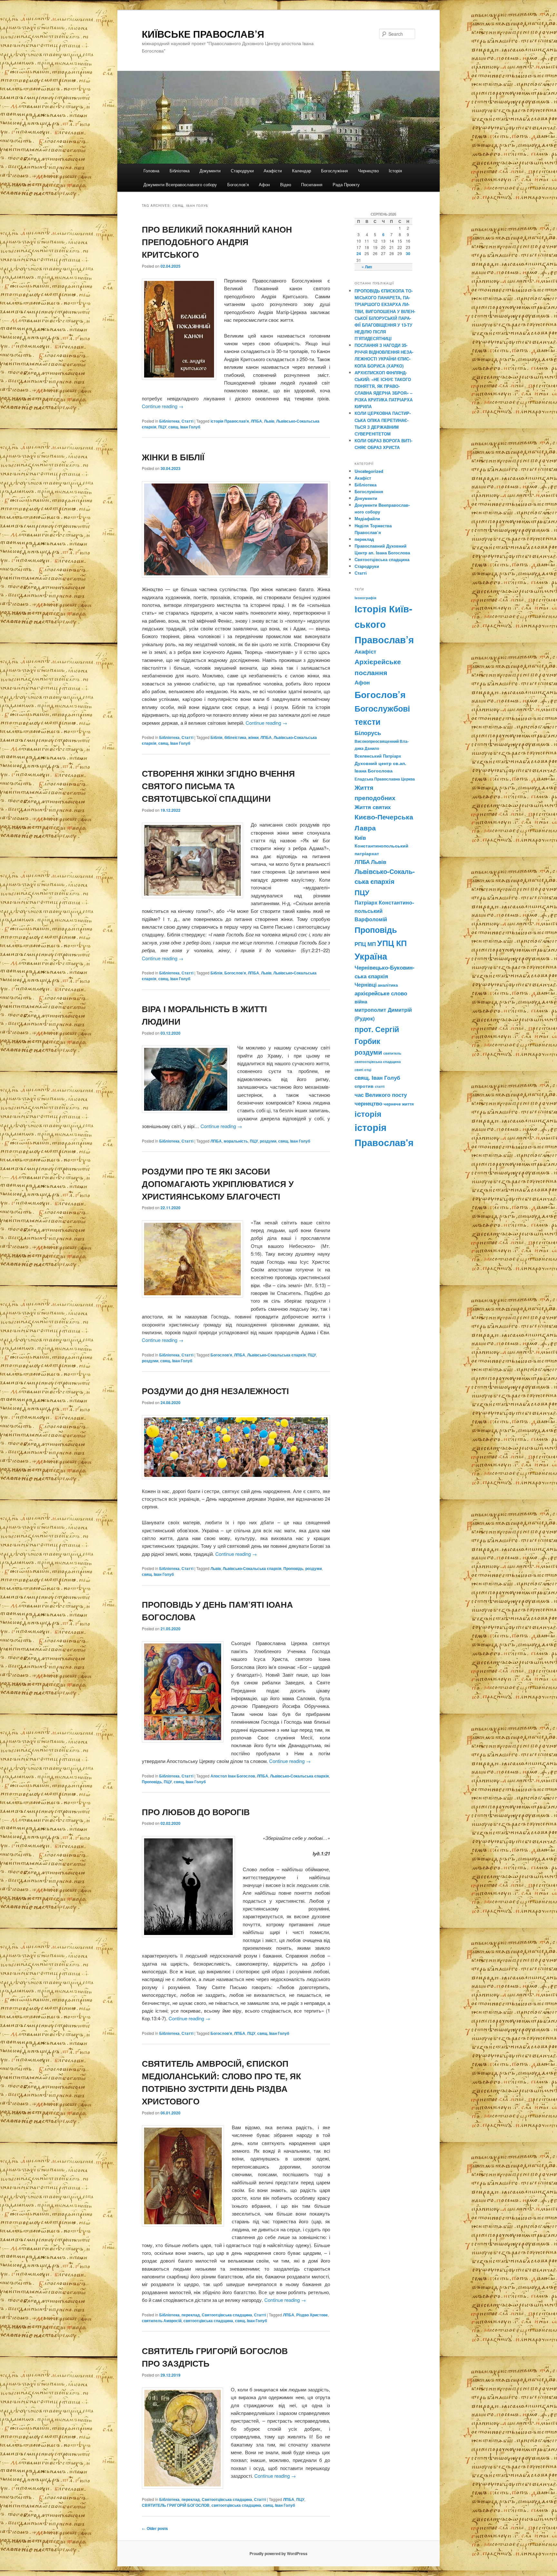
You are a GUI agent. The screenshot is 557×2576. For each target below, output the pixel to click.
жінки (253, 737)
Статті (187, 421)
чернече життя (399, 1104)
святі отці (363, 1070)
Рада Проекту (346, 184)
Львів (269, 421)
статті (380, 1086)
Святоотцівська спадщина (227, 2315)
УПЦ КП (392, 943)
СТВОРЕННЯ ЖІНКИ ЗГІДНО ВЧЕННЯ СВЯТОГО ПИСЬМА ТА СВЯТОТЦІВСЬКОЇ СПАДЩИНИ (218, 786)
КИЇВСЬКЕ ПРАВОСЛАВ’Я (203, 34)
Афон (264, 184)
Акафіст (363, 478)
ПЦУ (162, 427)
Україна (371, 956)
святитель (392, 1053)
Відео (286, 184)
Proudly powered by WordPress (278, 2553)
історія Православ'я (230, 421)
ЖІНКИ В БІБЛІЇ (173, 457)
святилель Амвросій (162, 2321)
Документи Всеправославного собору (180, 184)
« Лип (367, 267)
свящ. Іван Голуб (184, 427)
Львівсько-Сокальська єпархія (277, 1355)
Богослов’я (238, 184)
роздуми (268, 1141)
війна (361, 1001)
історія (368, 1114)
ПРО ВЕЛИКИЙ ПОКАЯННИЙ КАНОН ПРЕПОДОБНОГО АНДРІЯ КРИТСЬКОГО (217, 242)
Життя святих (373, 807)
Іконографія (365, 598)
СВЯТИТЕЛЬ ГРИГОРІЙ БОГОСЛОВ (176, 2505)
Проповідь (293, 1568)
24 (359, 254)
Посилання (312, 184)
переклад (191, 2315)
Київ (360, 838)
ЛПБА (256, 421)
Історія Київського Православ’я (384, 624)
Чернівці (366, 985)
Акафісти (273, 171)
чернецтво (368, 1103)
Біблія (216, 737)
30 (408, 254)
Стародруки (242, 171)
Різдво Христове (312, 2315)
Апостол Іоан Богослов (233, 1776)
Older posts (155, 2528)
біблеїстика (235, 737)
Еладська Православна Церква (385, 779)
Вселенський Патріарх (378, 756)
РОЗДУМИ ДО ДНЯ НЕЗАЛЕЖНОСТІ (215, 1391)
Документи (210, 171)
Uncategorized (369, 471)
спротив (364, 1086)
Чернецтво (368, 171)
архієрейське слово (381, 993)
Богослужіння (334, 171)
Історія (395, 171)
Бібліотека (180, 171)
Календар (302, 171)
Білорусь (368, 733)
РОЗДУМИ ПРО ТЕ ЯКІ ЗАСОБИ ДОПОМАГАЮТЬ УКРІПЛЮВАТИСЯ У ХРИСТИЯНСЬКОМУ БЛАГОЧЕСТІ (218, 1184)
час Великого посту (381, 1095)
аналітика (388, 985)
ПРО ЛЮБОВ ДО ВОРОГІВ (196, 1812)
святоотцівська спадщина (208, 2321)
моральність (236, 1141)
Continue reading (163, 406)
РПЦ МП (365, 944)
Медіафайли (367, 518)
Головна (151, 171)
